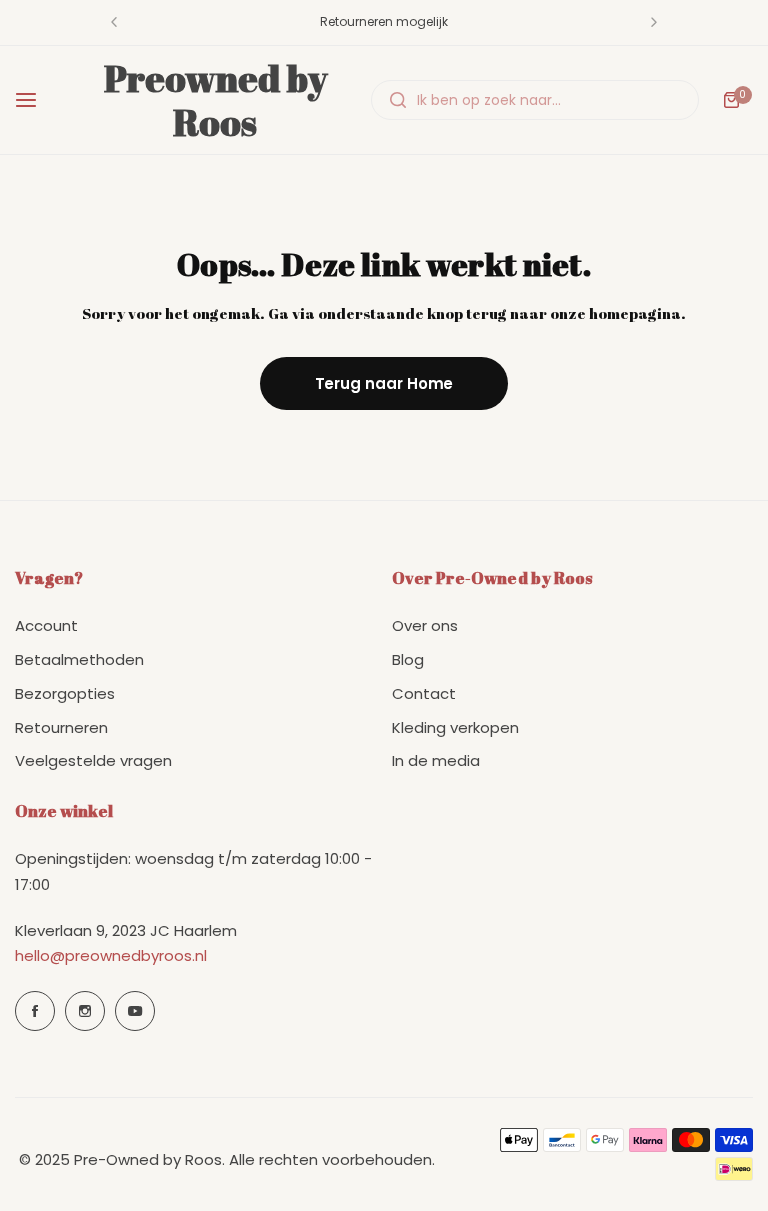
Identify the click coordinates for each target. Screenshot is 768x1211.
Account (46, 625)
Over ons (425, 625)
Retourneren (61, 727)
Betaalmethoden (79, 659)
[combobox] (535, 100)
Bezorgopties (65, 693)
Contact (424, 693)
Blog (408, 659)
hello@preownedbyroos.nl (111, 955)
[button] (114, 22)
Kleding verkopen (455, 727)
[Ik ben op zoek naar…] (398, 100)
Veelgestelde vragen (93, 760)
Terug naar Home (384, 383)
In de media (436, 760)
